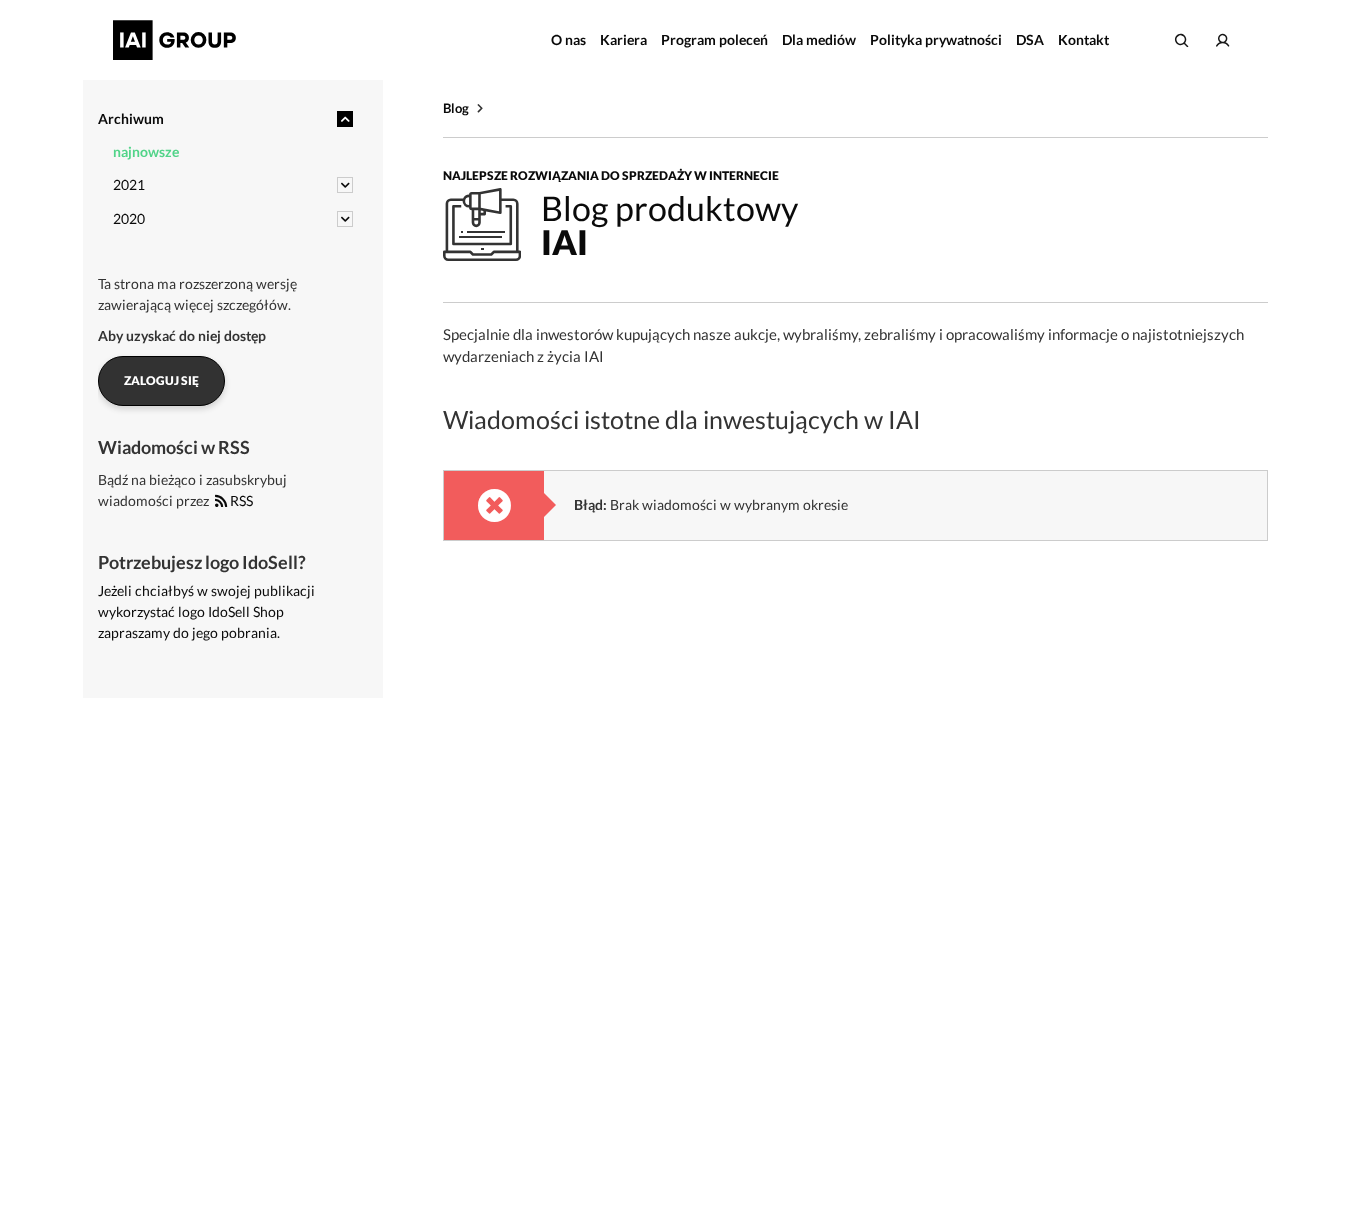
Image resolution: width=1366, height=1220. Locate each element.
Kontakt (1083, 39)
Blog (456, 108)
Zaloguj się (161, 380)
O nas (568, 39)
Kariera (623, 39)
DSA (1030, 39)
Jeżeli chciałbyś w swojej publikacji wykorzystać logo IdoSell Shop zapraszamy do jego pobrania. (206, 611)
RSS (240, 500)
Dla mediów (819, 39)
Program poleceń (714, 39)
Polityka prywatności (936, 39)
